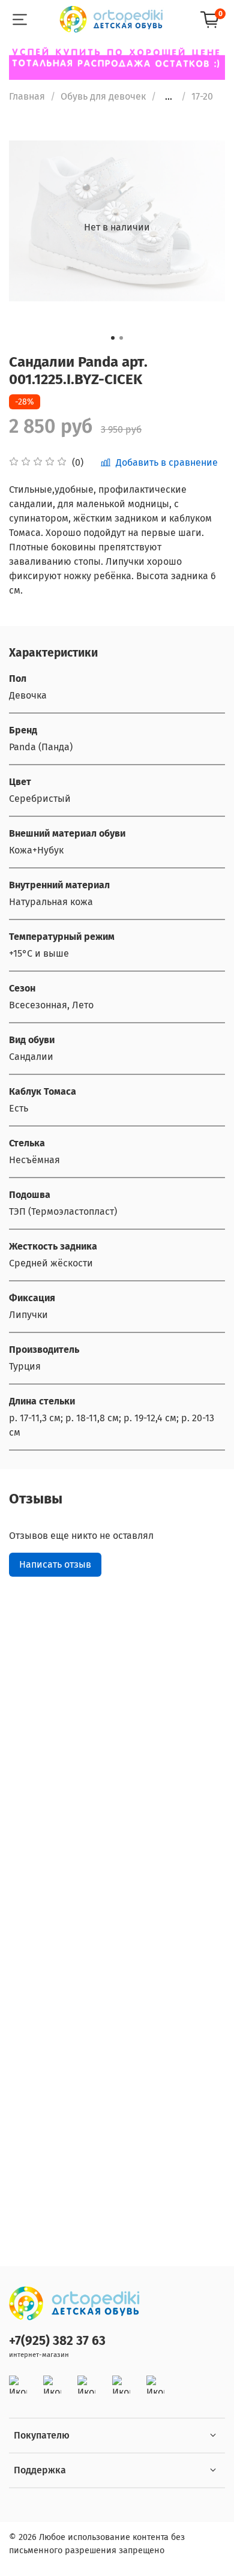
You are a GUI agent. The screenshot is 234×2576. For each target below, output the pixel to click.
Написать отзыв (55, 1564)
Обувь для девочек (103, 96)
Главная (27, 96)
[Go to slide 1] (113, 338)
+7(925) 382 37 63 (57, 2341)
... (169, 97)
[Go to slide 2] (121, 338)
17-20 (202, 96)
